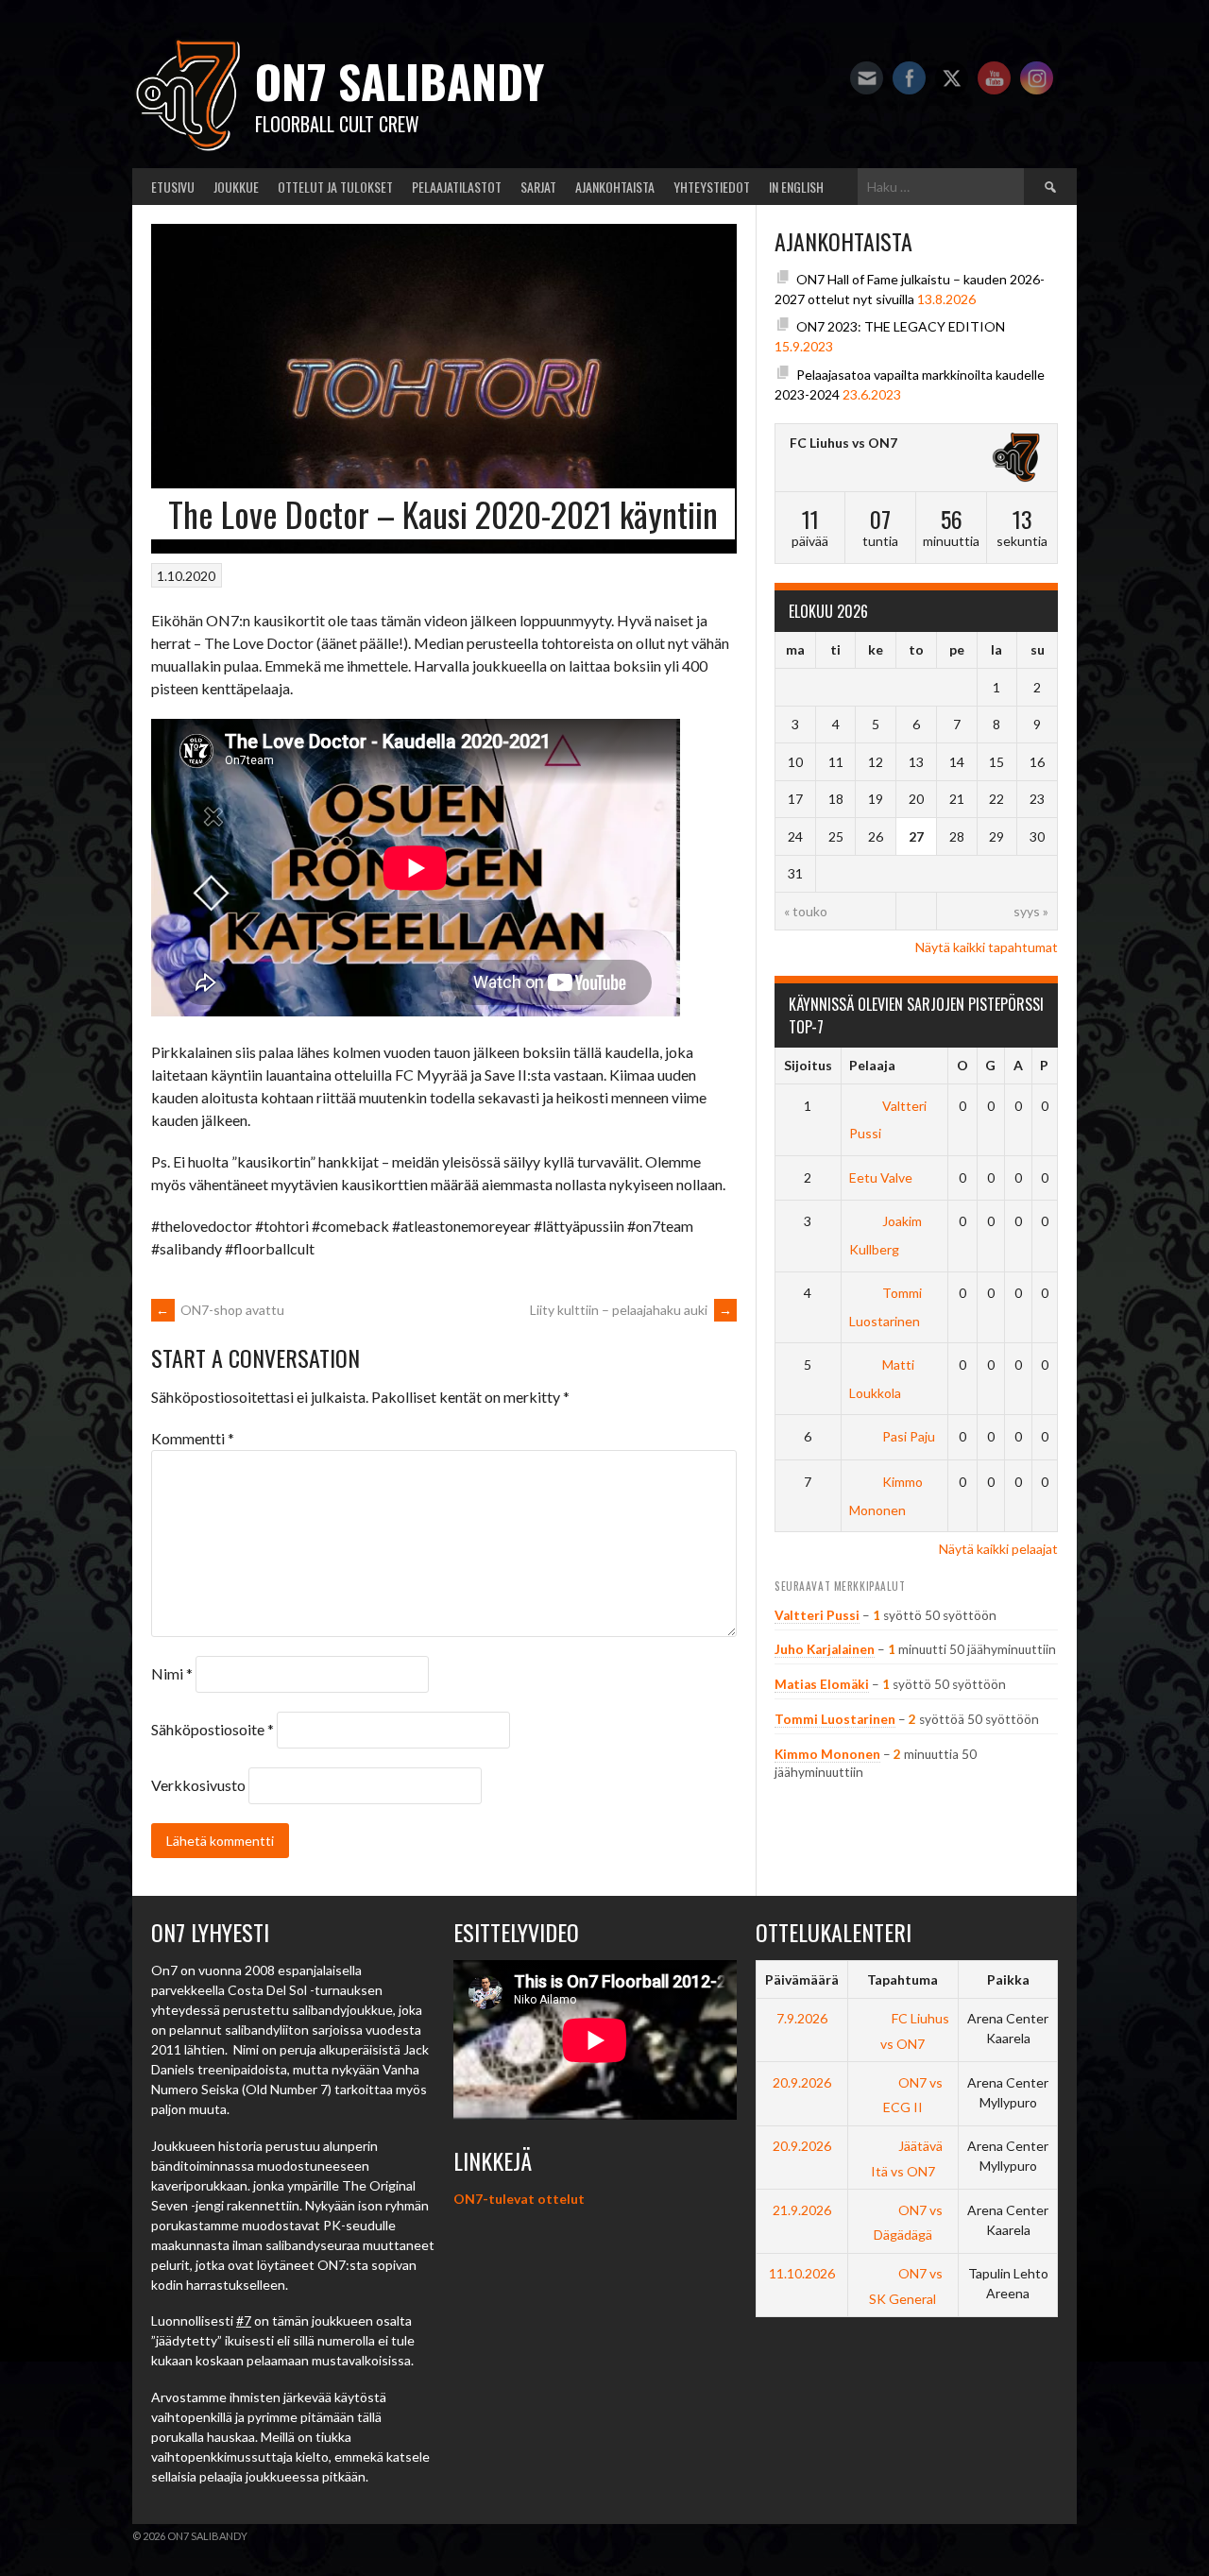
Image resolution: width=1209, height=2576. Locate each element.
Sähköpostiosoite (213, 1729)
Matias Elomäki (822, 1684)
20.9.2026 (802, 2082)
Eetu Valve (881, 1177)
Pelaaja (872, 1065)
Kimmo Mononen (827, 1754)
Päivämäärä (802, 1979)
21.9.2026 (802, 2210)
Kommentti (193, 1438)
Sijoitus (808, 1065)
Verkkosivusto (198, 1785)
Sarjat (538, 187)
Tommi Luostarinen (835, 1719)
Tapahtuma (902, 1979)
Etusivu (173, 187)
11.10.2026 (802, 2273)
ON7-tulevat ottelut (519, 2199)
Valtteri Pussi (817, 1615)
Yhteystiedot (712, 187)
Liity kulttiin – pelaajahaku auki (631, 1310)
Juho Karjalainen (825, 1649)
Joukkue (236, 187)
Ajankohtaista (615, 187)
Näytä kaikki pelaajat (998, 1549)
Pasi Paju (909, 1436)
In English (796, 187)
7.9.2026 (802, 2018)
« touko (806, 911)
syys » (1031, 911)
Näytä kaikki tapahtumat (987, 947)
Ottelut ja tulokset (335, 187)
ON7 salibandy (400, 81)
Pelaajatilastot (457, 187)
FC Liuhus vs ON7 (843, 443)
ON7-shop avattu (220, 1310)
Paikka (1008, 1979)
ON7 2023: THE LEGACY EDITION (901, 326)
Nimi (172, 1673)
